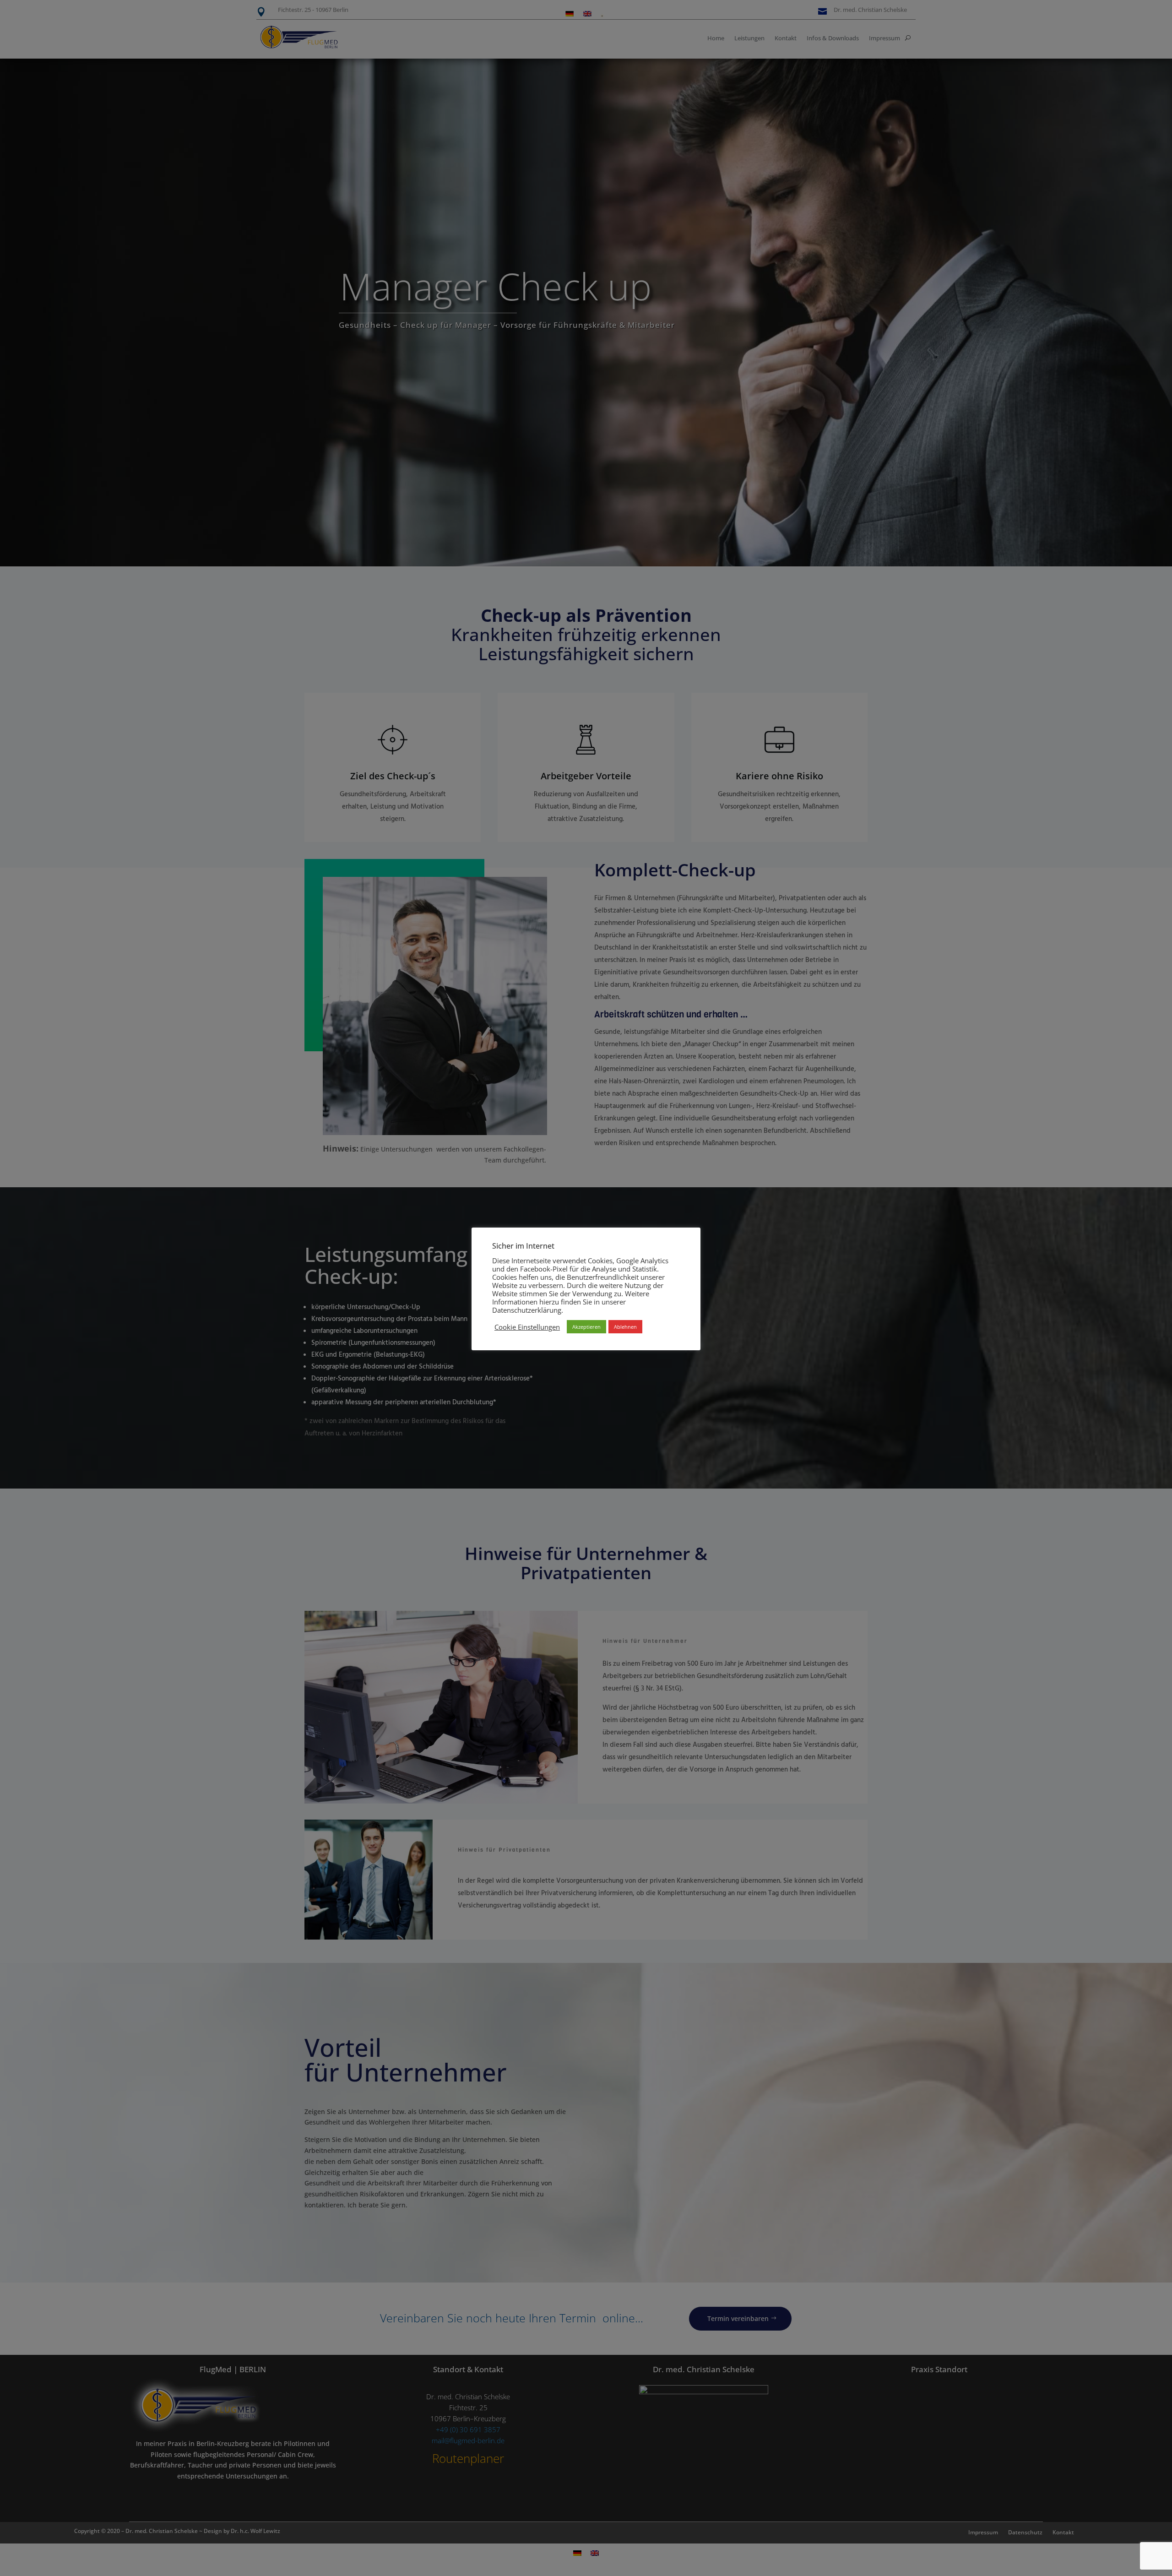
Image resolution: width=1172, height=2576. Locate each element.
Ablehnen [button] (625, 1327)
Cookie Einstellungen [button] (527, 1327)
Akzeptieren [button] (586, 1327)
